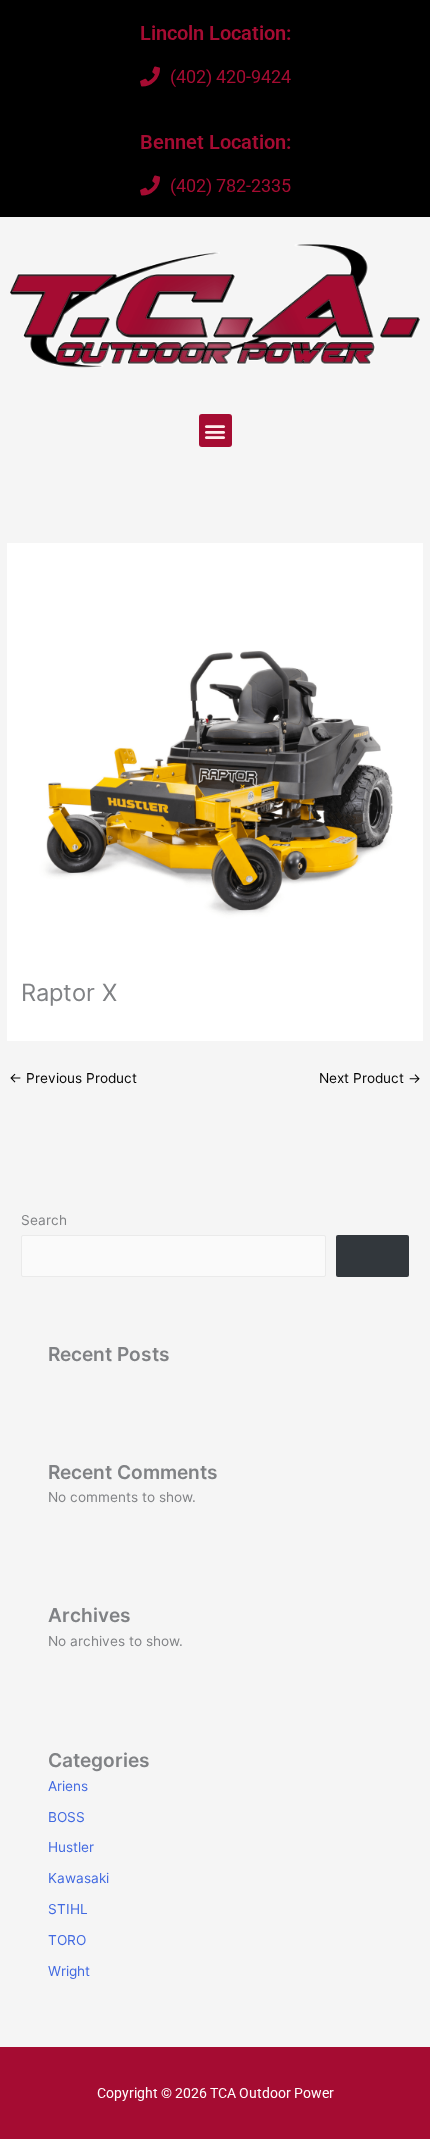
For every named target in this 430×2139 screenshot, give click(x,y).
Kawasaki (78, 1878)
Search (44, 1220)
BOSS (66, 1817)
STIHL (68, 1909)
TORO (67, 1940)
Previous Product (73, 1078)
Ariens (68, 1786)
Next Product (370, 1078)
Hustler (71, 1847)
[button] (215, 430)
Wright (69, 1971)
